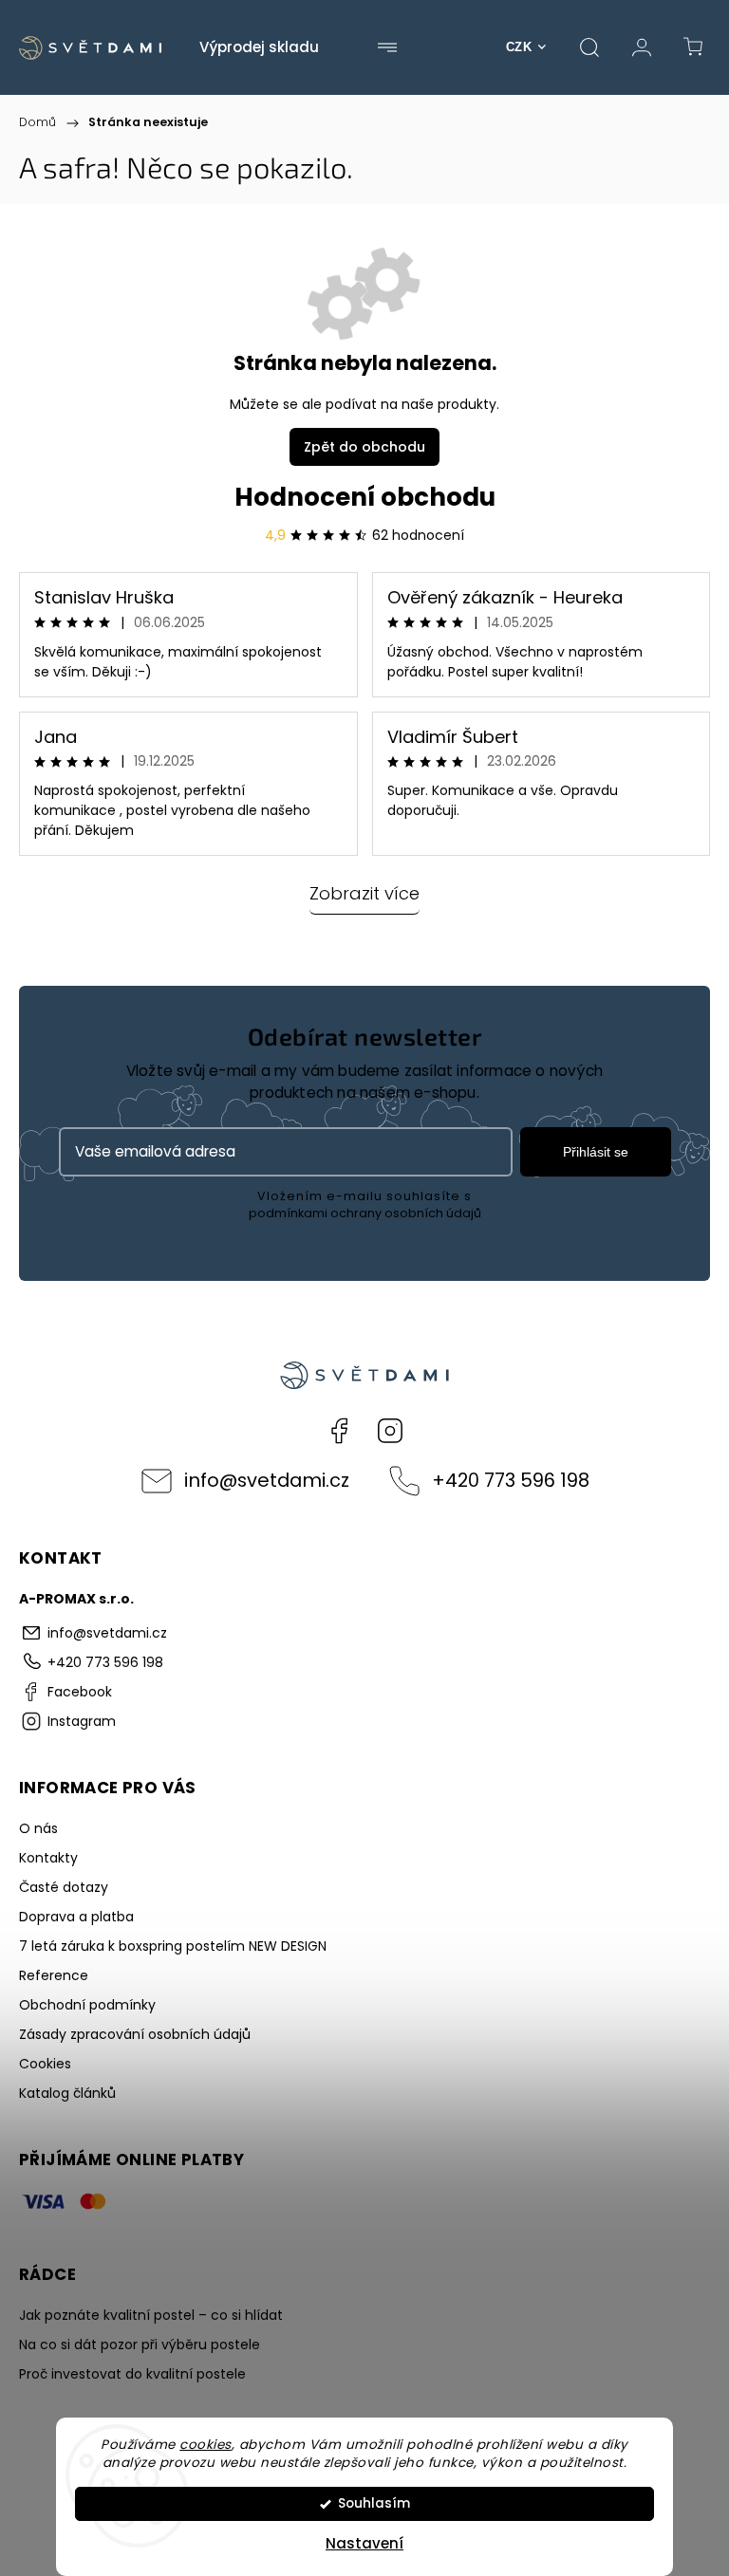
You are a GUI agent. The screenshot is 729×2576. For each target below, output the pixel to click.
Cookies (45, 2064)
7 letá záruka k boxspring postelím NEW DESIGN (173, 1946)
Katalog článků (67, 2093)
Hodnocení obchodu (365, 497)
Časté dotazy (64, 1887)
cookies (206, 2445)
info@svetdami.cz (267, 1480)
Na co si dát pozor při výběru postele (140, 2344)
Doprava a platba (76, 1917)
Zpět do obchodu (364, 447)
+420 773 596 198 (511, 1480)
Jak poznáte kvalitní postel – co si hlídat (151, 2315)
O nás (38, 1828)
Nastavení (364, 2543)
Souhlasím (374, 2503)
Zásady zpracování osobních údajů (135, 2034)
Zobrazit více (364, 893)
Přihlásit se (596, 1152)
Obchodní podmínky (87, 2005)
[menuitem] (259, 47)
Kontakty (48, 1858)
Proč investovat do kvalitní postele (132, 2374)
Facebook (339, 1431)
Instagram (390, 1431)
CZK (519, 47)
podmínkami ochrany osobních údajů (365, 1213)
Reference (54, 1975)
